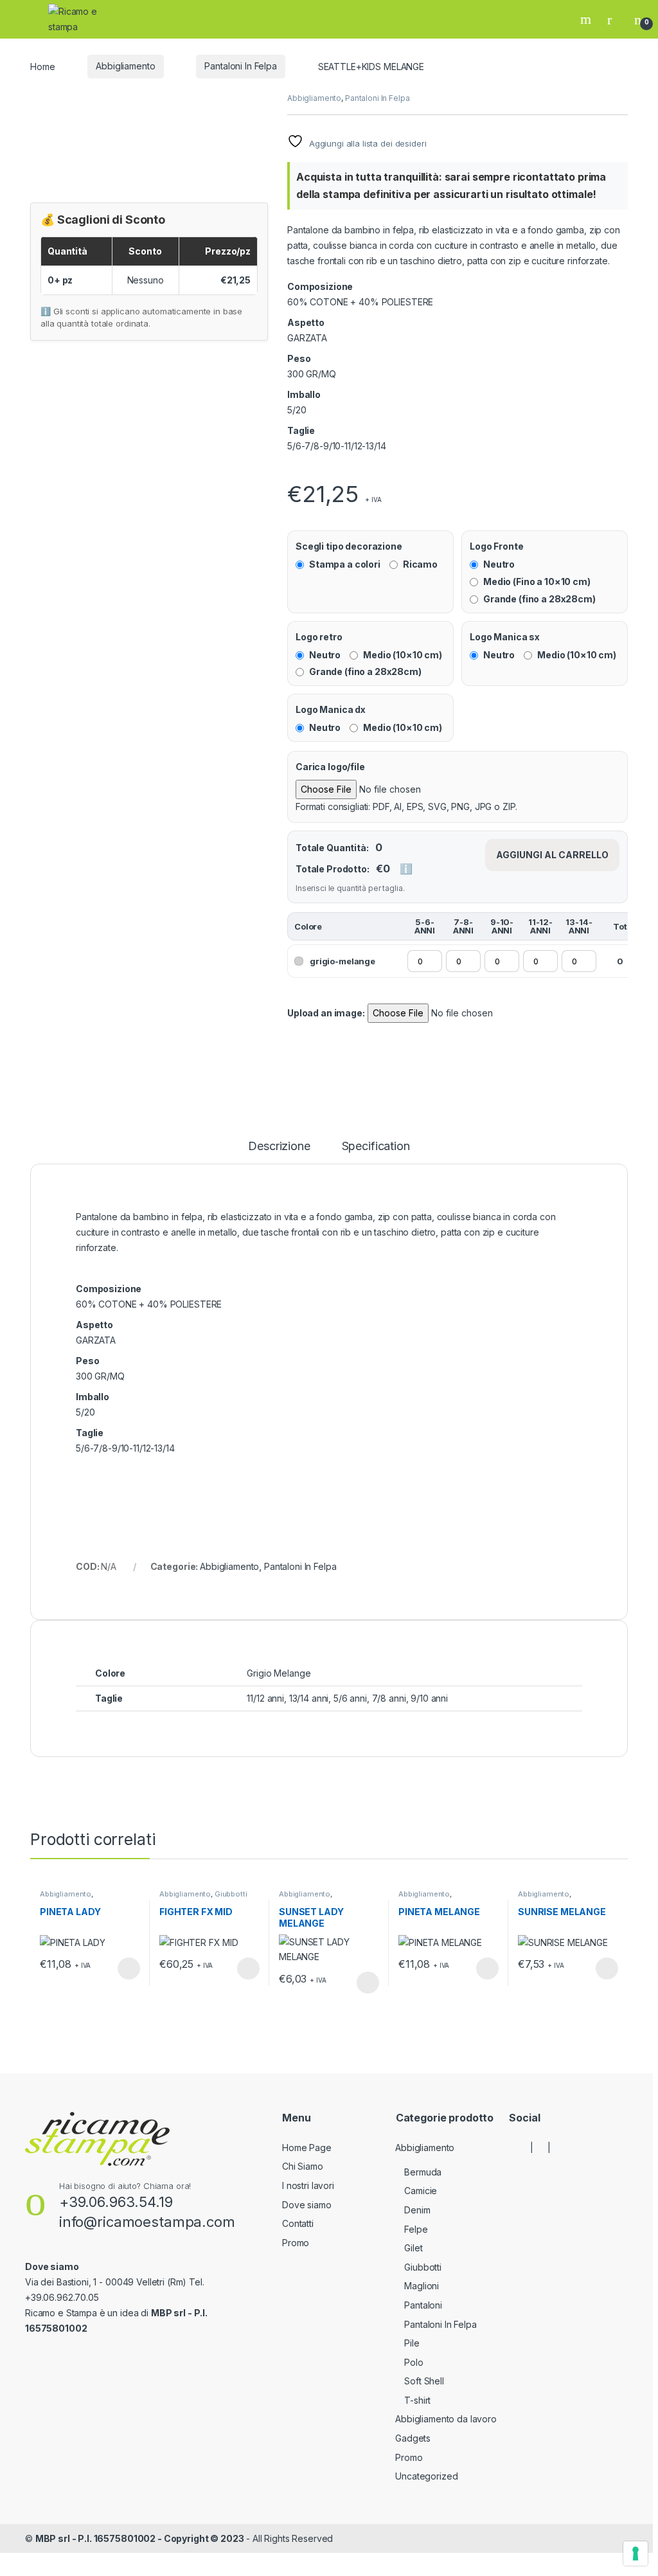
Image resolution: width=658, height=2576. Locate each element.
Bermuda (423, 2172)
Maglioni (422, 2286)
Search (587, 19)
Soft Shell (424, 2381)
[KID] (289, 472)
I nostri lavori (308, 2185)
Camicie (421, 2191)
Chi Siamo (303, 2166)
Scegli (127, 1968)
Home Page (307, 2148)
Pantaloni (423, 2305)
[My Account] (614, 19)
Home (42, 66)
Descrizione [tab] (279, 1147)
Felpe (416, 2229)
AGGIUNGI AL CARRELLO (552, 855)
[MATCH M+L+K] (291, 472)
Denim (417, 2210)
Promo (296, 2243)
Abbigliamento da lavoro (446, 2419)
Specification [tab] (376, 1147)
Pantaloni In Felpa (240, 66)
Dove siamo (307, 2205)
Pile (412, 2343)
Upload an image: (326, 1013)
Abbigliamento (125, 66)
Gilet (413, 2248)
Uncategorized (426, 2476)
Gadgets (413, 2438)
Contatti (298, 2223)
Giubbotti (231, 1894)
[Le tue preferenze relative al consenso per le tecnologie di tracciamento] (636, 2553)
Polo (413, 2362)
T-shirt (417, 2400)
